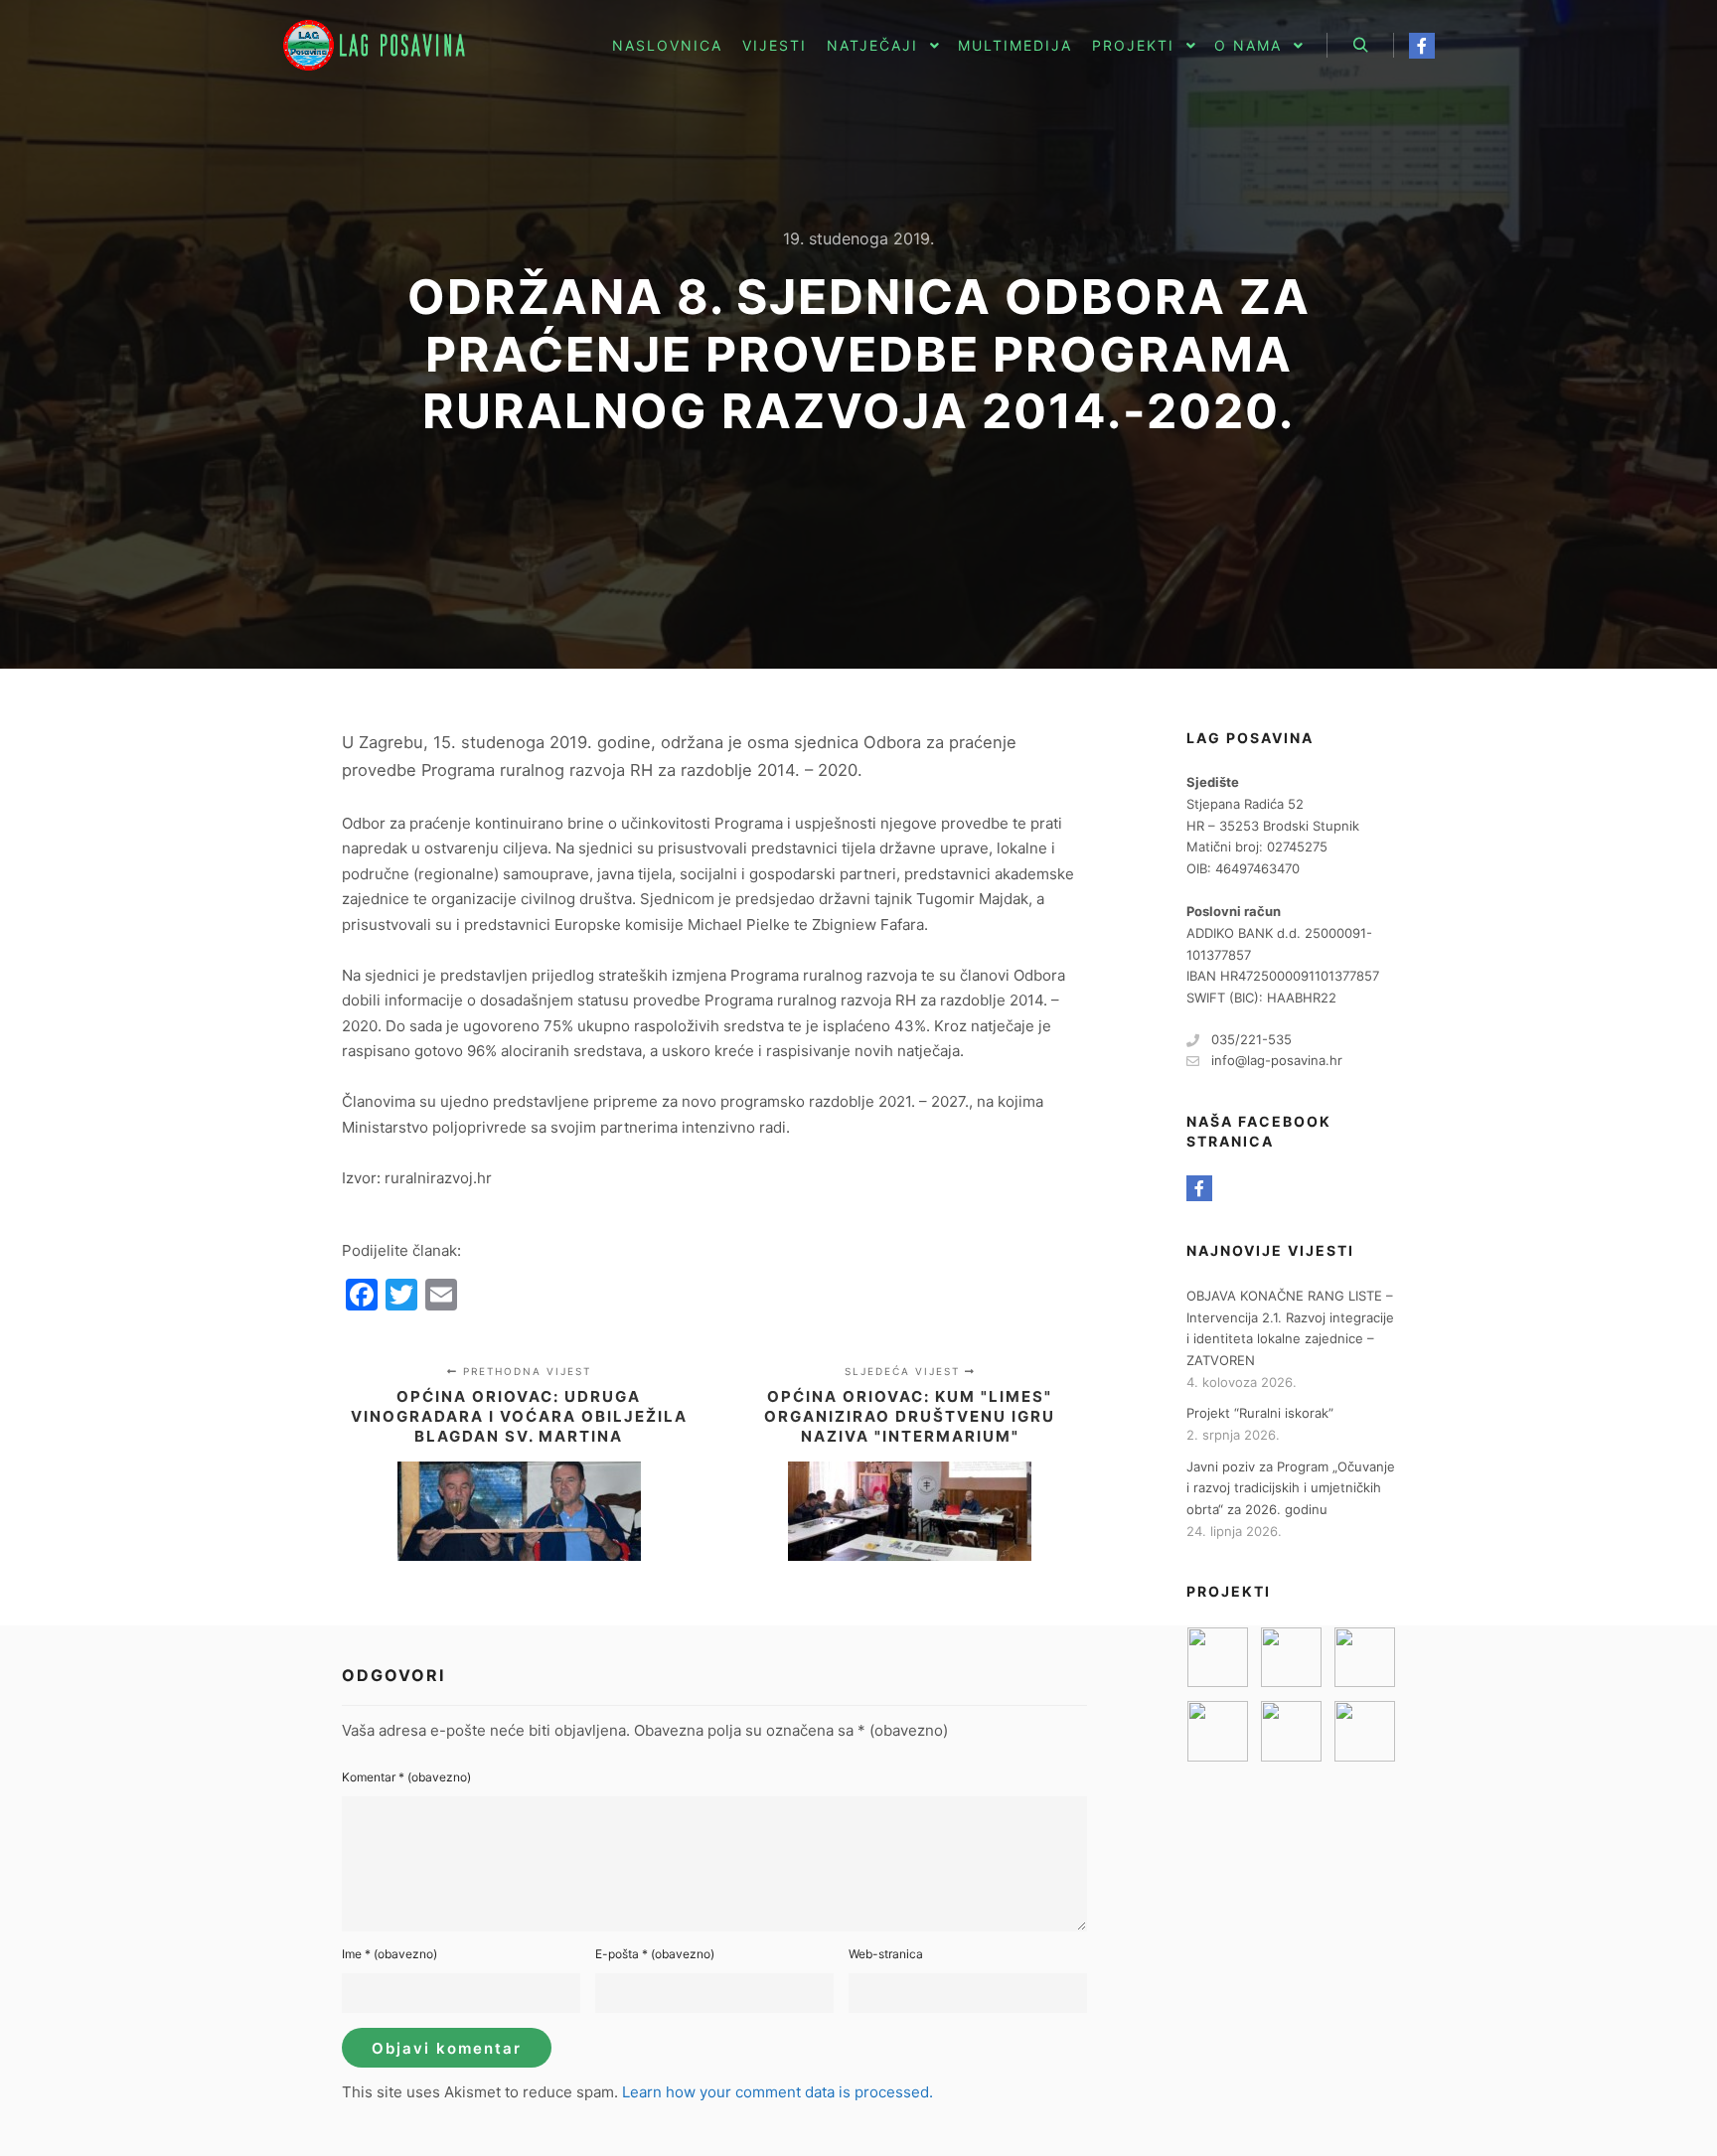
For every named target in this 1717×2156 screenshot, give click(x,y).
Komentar (406, 1777)
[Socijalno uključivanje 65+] (1365, 1658)
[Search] (1360, 46)
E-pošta (655, 1954)
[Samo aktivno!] (1291, 1658)
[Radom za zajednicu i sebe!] (1365, 1731)
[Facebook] (1422, 46)
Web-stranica (886, 1954)
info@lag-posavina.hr (1277, 1060)
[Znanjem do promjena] (1218, 1658)
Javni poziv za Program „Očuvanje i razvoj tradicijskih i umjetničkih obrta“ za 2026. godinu (1291, 1488)
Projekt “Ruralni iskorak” (1260, 1413)
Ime (390, 1954)
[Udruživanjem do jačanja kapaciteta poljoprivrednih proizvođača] (1291, 1731)
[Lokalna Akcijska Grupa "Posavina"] (382, 45)
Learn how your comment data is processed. (778, 2092)
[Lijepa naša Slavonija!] (1218, 1731)
